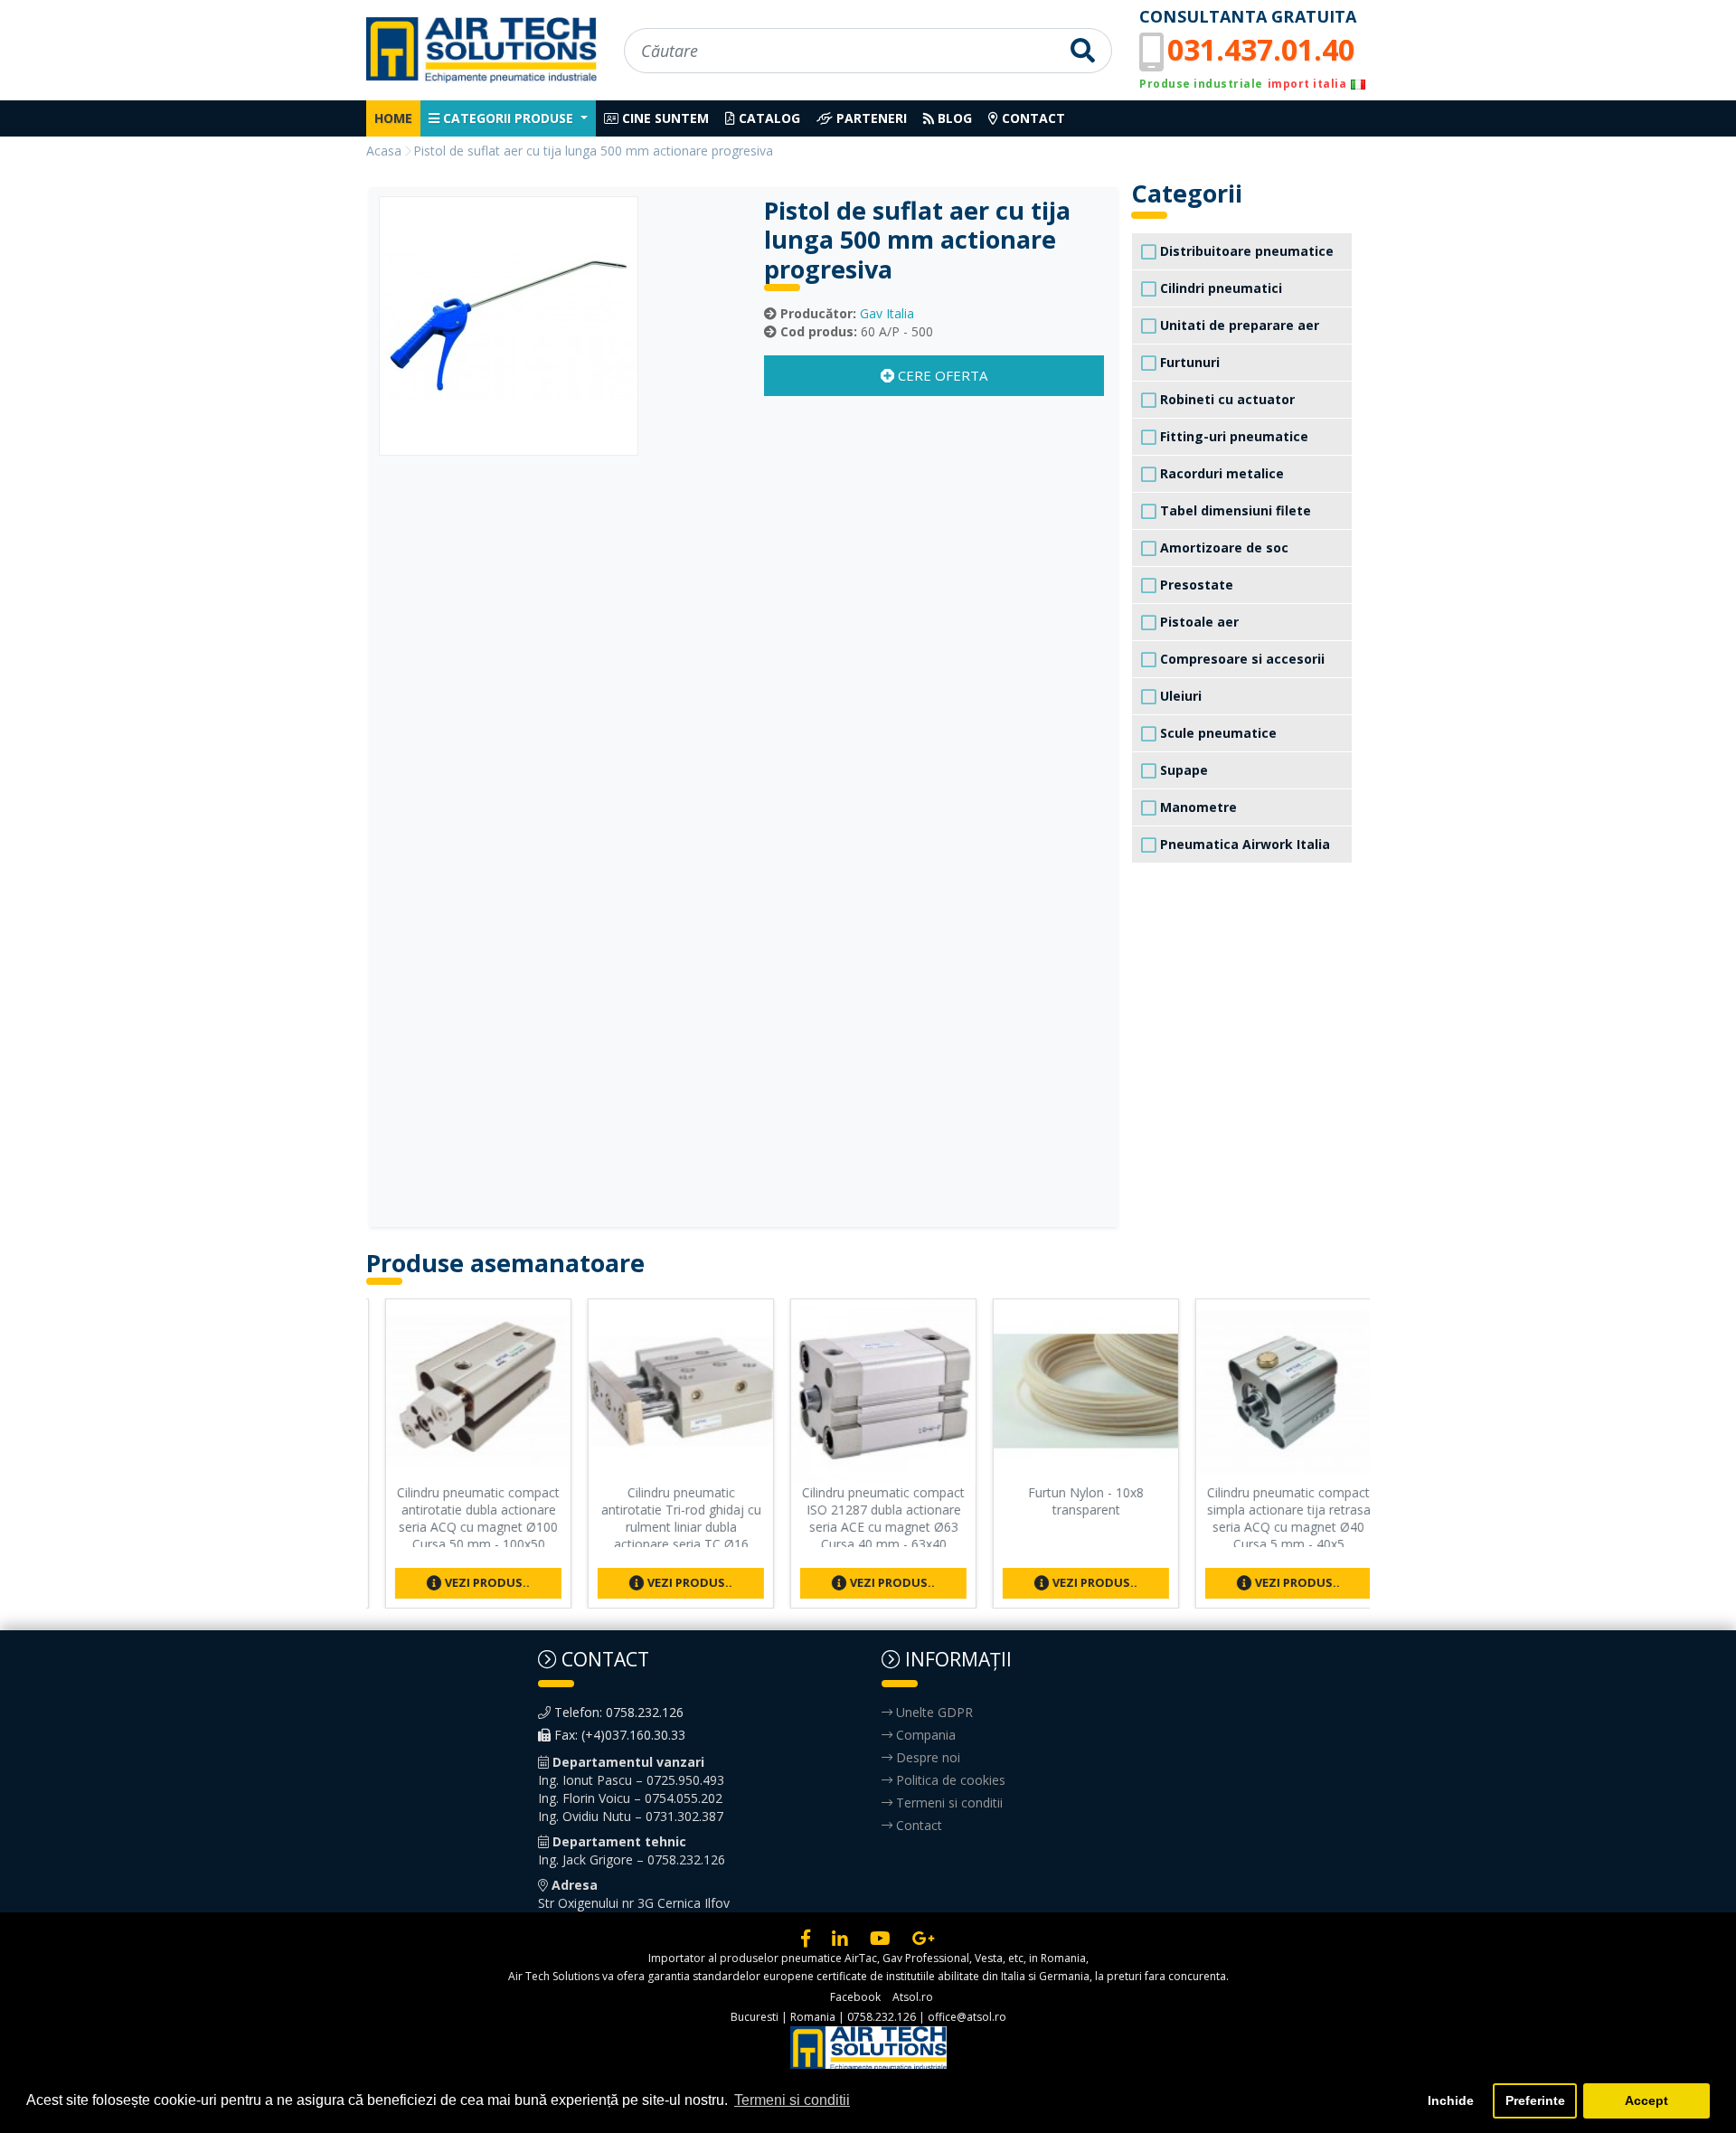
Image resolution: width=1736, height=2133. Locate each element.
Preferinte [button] (1535, 2100)
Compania (924, 1735)
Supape (1182, 770)
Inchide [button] (1451, 2100)
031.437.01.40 (1261, 49)
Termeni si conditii (948, 1803)
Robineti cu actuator (1226, 399)
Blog (953, 118)
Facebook (855, 1997)
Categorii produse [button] (508, 118)
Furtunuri (1188, 362)
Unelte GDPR (933, 1712)
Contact (1032, 118)
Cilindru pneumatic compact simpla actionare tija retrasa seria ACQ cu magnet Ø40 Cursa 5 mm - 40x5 (1274, 1518)
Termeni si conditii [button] (792, 2100)
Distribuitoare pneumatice (1245, 251)
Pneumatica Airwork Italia (1243, 844)
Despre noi (926, 1757)
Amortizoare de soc (1222, 547)
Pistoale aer (1198, 622)
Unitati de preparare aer (1238, 325)
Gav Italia (887, 313)
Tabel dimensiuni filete (1234, 510)
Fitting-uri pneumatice (1232, 436)
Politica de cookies (949, 1780)
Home (393, 118)
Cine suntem (664, 118)
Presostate (1195, 585)
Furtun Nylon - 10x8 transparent (1071, 1501)
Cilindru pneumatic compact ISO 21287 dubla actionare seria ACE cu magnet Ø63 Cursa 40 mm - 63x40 (868, 1518)
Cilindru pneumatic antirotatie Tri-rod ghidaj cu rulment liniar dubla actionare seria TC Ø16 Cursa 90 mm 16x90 (666, 1526)
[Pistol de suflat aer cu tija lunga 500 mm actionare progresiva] (509, 324)
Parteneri (870, 118)
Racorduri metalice (1220, 473)
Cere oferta (941, 375)
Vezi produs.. (471, 1582)
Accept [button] (1646, 2100)
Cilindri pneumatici (1219, 288)
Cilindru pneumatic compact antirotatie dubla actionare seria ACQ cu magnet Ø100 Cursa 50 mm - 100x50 (463, 1518)
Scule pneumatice (1217, 733)
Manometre (1197, 807)
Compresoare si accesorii (1241, 659)
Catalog (768, 118)
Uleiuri (1179, 696)
